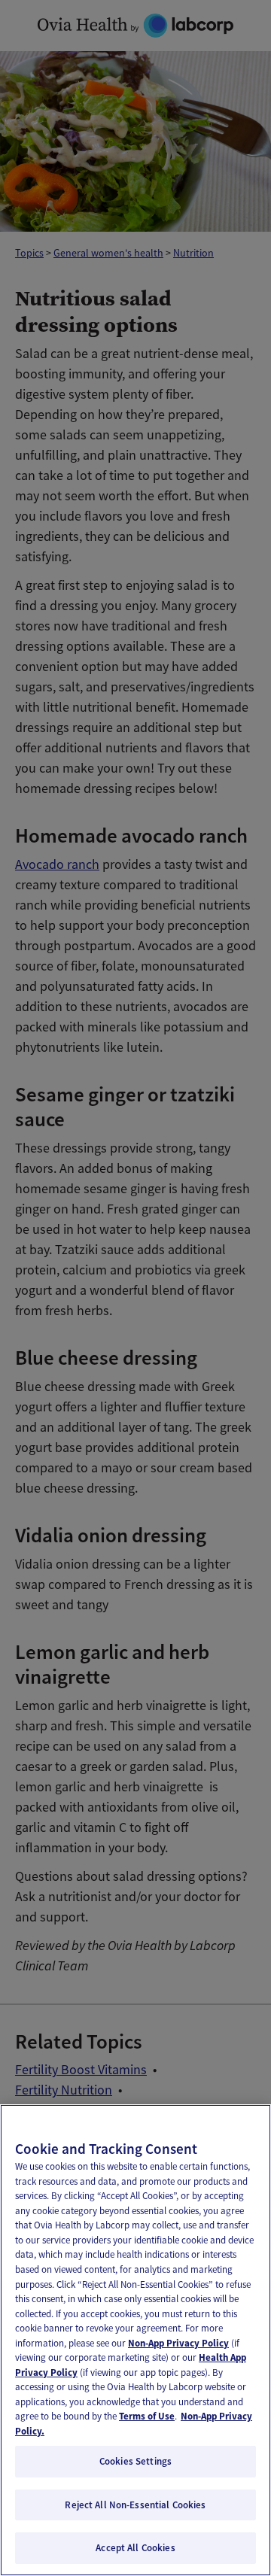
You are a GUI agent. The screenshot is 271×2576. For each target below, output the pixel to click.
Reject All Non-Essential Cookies (135, 2505)
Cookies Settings (135, 2461)
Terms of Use (147, 2416)
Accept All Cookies (135, 2548)
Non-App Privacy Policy (178, 2343)
